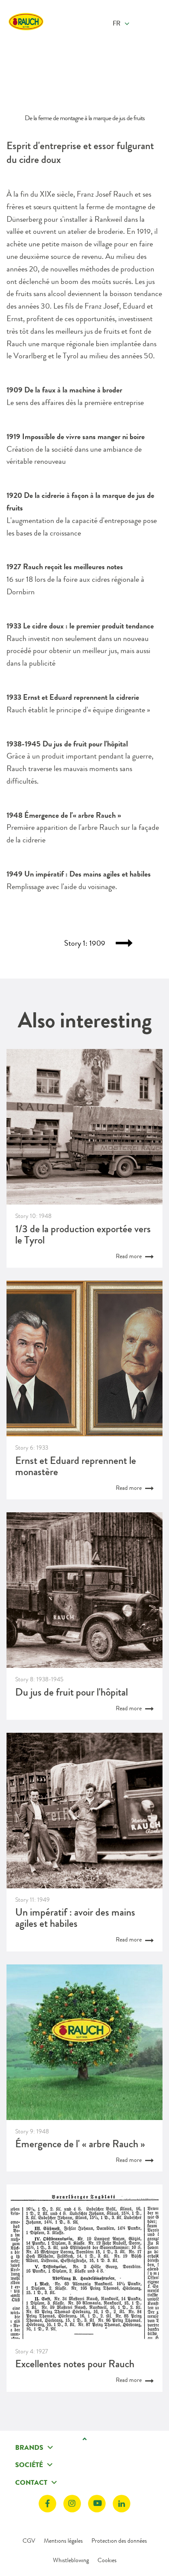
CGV (29, 2541)
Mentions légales (63, 2541)
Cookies (107, 2560)
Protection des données (119, 2541)
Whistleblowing (71, 2560)
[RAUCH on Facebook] (47, 2504)
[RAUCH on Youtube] (97, 2504)
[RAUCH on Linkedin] (122, 2504)
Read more (129, 1256)
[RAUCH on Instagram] (72, 2504)
